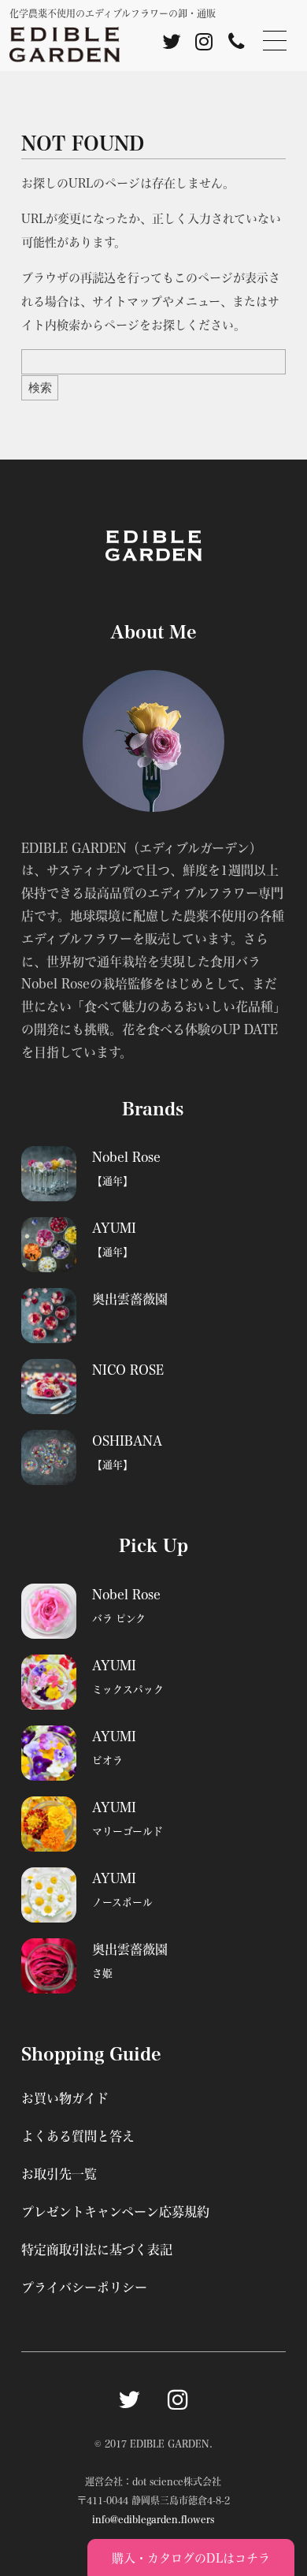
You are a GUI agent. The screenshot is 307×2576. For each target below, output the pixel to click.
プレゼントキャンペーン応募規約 (115, 2211)
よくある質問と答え (78, 2136)
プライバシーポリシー (84, 2287)
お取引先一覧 (59, 2174)
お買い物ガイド (65, 2098)
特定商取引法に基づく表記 (97, 2249)
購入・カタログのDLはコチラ (191, 2558)
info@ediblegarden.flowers (153, 2519)
